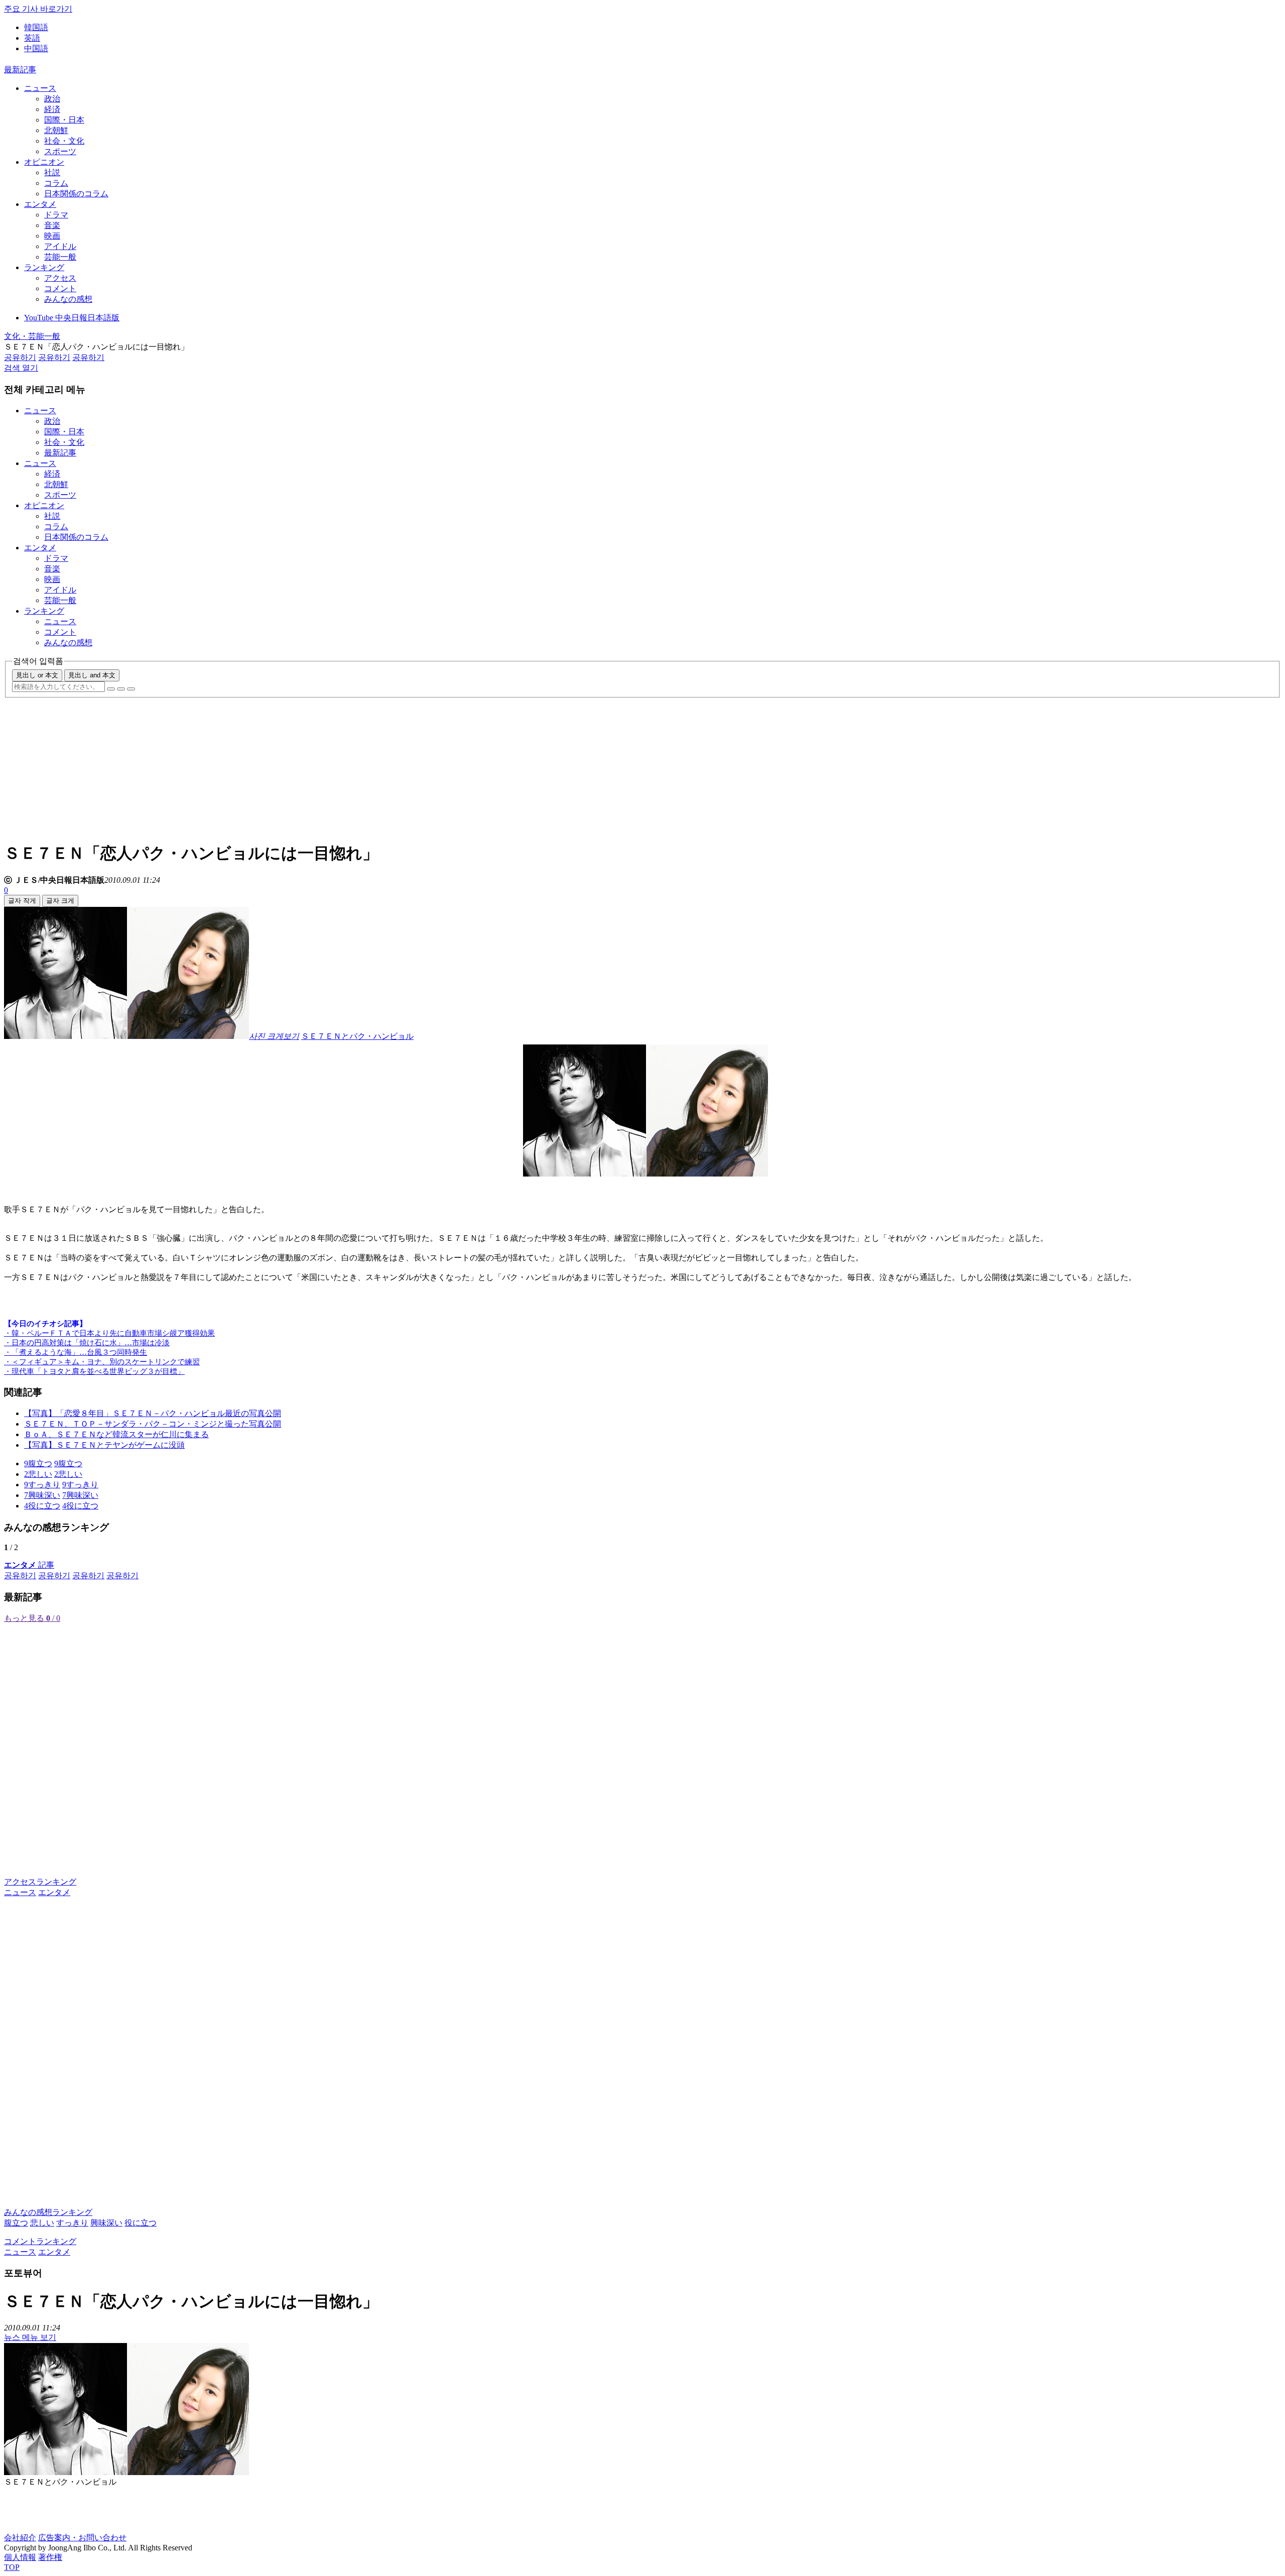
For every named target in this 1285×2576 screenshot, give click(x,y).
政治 (52, 99)
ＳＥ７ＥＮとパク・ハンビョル (357, 1036)
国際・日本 (64, 120)
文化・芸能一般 (32, 336)
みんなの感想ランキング (48, 2212)
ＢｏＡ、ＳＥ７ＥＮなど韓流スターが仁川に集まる (116, 1434)
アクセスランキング (40, 1882)
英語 (32, 38)
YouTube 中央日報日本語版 (72, 318)
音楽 (52, 225)
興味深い (106, 2223)
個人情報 (20, 2557)
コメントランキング (40, 2241)
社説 (52, 172)
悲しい (42, 2223)
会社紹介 (20, 2538)
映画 (52, 236)
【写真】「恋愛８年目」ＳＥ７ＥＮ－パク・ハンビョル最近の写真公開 (153, 1413)
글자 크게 (60, 901)
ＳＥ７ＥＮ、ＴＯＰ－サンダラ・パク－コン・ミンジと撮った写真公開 (153, 1424)
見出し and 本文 (92, 675)
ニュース (40, 88)
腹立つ (16, 2223)
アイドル (60, 246)
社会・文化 (64, 141)
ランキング (44, 267)
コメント (60, 288)
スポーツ (60, 151)
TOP (12, 2567)
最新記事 (20, 70)
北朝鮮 (56, 130)
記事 (29, 1565)
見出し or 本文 (37, 675)
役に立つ (141, 2223)
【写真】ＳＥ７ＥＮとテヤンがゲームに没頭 (104, 1445)
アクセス (60, 278)
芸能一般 (60, 257)
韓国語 (36, 27)
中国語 (36, 48)
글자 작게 (22, 901)
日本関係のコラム (76, 194)
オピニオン (44, 162)
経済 (52, 109)
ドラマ (56, 215)
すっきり (72, 2223)
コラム (56, 183)
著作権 (50, 2557)
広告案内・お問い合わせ (82, 2538)
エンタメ (40, 204)
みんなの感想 (68, 299)
